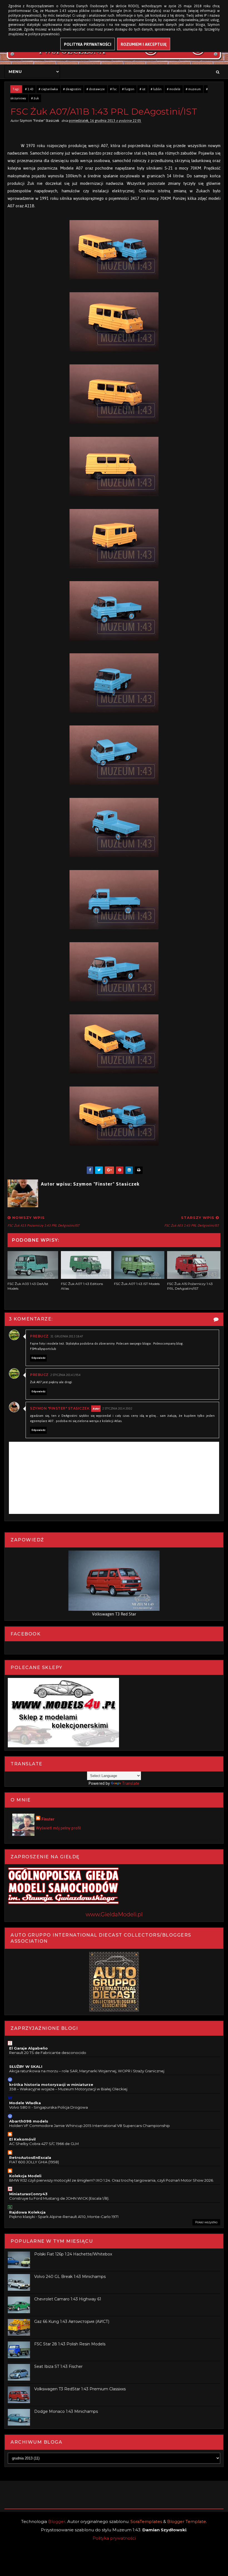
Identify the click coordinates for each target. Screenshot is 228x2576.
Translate (131, 1783)
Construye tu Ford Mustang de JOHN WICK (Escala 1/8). (59, 2198)
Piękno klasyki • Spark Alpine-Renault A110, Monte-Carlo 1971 (64, 2217)
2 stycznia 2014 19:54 (65, 1375)
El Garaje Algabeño (29, 2048)
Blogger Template (187, 2521)
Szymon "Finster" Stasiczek (60, 1408)
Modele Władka (25, 2103)
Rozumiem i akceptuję (144, 44)
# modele (174, 89)
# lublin (156, 89)
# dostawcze (96, 89)
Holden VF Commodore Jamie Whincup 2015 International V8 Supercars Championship (90, 2126)
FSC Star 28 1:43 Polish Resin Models (70, 2344)
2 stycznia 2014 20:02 (117, 1409)
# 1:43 (29, 89)
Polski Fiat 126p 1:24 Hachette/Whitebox (73, 2254)
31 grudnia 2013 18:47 (67, 1336)
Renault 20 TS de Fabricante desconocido (48, 2053)
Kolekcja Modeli (25, 2176)
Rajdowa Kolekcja (27, 2212)
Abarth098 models (29, 2121)
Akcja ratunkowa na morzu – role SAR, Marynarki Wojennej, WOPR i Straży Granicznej (87, 2071)
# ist (142, 89)
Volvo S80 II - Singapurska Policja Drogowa (49, 2107)
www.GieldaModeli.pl (114, 1914)
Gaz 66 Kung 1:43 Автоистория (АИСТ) (72, 2322)
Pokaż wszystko (206, 2222)
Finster (48, 1819)
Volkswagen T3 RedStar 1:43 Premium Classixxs (80, 2389)
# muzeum (193, 89)
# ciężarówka (48, 89)
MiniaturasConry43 (28, 2194)
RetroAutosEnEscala (30, 2157)
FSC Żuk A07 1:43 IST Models (137, 1284)
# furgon (128, 89)
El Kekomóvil (22, 2139)
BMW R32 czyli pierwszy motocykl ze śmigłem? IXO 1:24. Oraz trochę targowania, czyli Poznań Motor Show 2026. (111, 2180)
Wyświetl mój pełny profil (58, 1828)
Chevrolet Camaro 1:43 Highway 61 (68, 2299)
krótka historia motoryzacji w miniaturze (51, 2085)
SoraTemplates (146, 2521)
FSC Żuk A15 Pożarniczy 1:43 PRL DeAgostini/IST (190, 1286)
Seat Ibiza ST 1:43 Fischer (58, 2366)
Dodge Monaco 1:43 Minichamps (66, 2411)
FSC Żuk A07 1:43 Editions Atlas (82, 1286)
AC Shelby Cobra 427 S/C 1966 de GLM (44, 2144)
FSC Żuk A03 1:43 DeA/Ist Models (28, 1286)
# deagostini (72, 89)
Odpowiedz (38, 1358)
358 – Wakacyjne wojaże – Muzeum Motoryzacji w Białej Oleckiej (68, 2089)
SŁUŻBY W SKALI (26, 2066)
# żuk (35, 98)
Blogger (57, 2521)
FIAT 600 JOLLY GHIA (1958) (34, 2162)
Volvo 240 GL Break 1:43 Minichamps (70, 2277)
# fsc (113, 89)
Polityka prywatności (114, 2538)
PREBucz (39, 1336)
